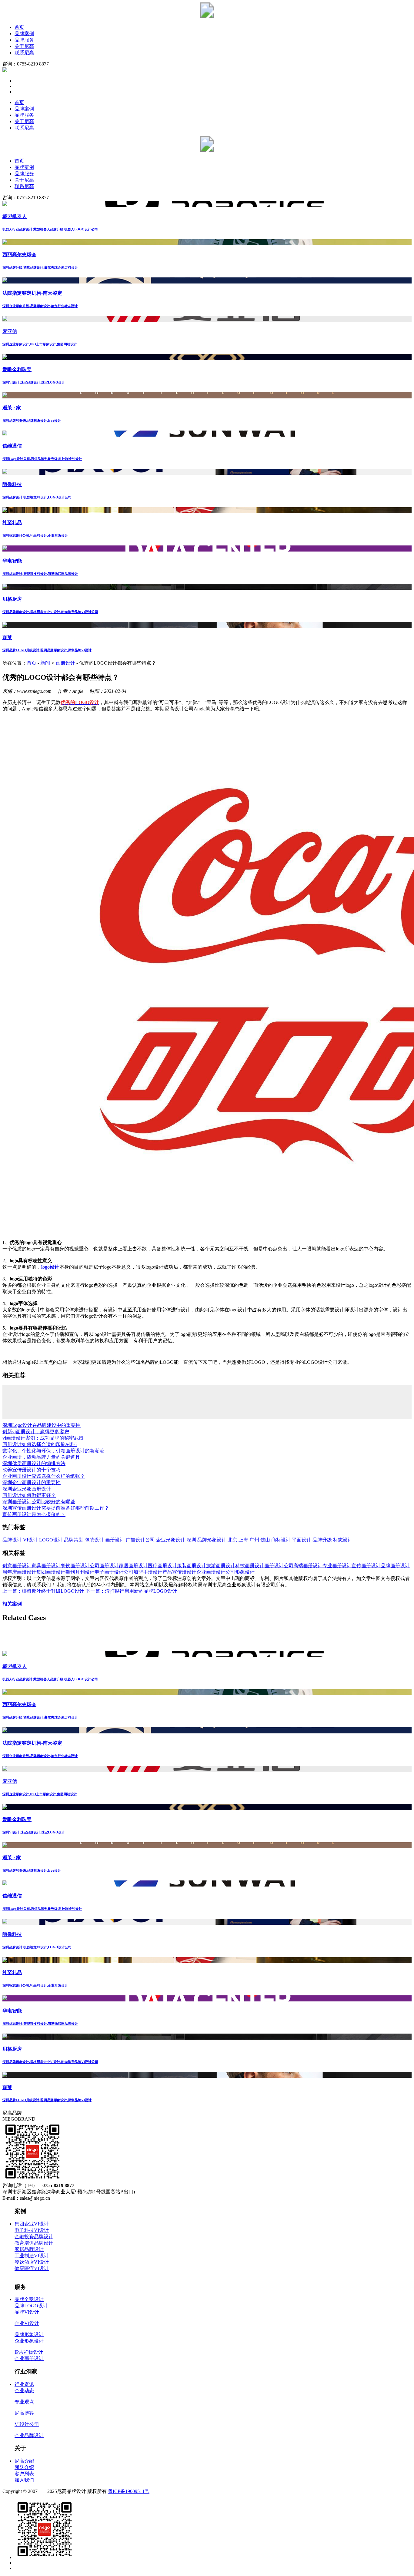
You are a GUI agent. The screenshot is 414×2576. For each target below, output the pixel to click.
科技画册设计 (250, 1566)
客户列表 (24, 2474)
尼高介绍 (24, 2461)
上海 (243, 1540)
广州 (254, 1540)
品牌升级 (322, 1540)
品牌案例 (24, 34)
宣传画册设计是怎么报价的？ (34, 1514)
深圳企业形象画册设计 (27, 1489)
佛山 (265, 1540)
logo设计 (50, 1267)
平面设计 (302, 1540)
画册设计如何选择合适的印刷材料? (40, 1444)
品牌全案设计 (29, 2299)
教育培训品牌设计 (34, 2243)
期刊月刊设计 (80, 1572)
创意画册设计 (17, 1566)
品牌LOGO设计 (31, 2306)
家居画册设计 (133, 1566)
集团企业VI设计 (32, 2224)
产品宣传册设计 (179, 1572)
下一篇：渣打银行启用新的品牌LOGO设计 (131, 1591)
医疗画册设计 (162, 1566)
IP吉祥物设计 (29, 2352)
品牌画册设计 (395, 1566)
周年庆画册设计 (19, 1572)
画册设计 (65, 663)
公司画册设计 (104, 1566)
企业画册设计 (211, 1572)
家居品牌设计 (29, 2249)
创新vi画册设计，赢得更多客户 (36, 1432)
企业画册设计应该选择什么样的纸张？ (44, 1476)
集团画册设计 (51, 1572)
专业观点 (24, 2402)
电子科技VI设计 (32, 2230)
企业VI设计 (27, 2323)
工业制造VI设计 (32, 2256)
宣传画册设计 (366, 1566)
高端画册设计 (308, 1566)
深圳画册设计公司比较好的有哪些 (39, 1502)
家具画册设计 (46, 1566)
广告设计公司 (140, 1540)
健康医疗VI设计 (32, 2268)
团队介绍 (24, 2467)
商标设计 (281, 1540)
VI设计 (30, 1540)
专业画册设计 (337, 1566)
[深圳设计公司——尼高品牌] (207, 17)
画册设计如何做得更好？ (29, 1495)
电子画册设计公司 (114, 1572)
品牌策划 (74, 1540)
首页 (19, 27)
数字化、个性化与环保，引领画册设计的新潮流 (53, 1451)
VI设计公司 (27, 2424)
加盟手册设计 (148, 1572)
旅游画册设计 (221, 1566)
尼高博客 (24, 2413)
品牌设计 (12, 1540)
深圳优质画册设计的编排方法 (34, 1463)
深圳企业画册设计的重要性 (32, 1483)
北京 (232, 1540)
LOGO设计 (51, 1540)
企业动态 (24, 2391)
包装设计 (94, 1540)
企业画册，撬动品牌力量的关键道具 (41, 1457)
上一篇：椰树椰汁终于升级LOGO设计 (43, 1591)
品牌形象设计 (212, 1540)
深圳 (191, 1540)
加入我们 (24, 2480)
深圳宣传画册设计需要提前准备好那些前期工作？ (56, 1508)
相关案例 (12, 1604)
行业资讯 (24, 2384)
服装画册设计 (192, 1566)
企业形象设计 (171, 1540)
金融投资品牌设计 (34, 2237)
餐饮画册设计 (75, 1566)
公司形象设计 (240, 1572)
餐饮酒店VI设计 (32, 2262)
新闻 (45, 663)
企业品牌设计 (29, 2435)
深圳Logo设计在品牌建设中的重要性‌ (42, 1425)
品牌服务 (24, 40)
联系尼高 (24, 53)
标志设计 (343, 1540)
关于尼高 (24, 46)
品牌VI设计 (27, 2312)
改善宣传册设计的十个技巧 (32, 1470)
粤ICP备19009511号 (129, 2491)
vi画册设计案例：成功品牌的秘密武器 (43, 1438)
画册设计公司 (279, 1566)
